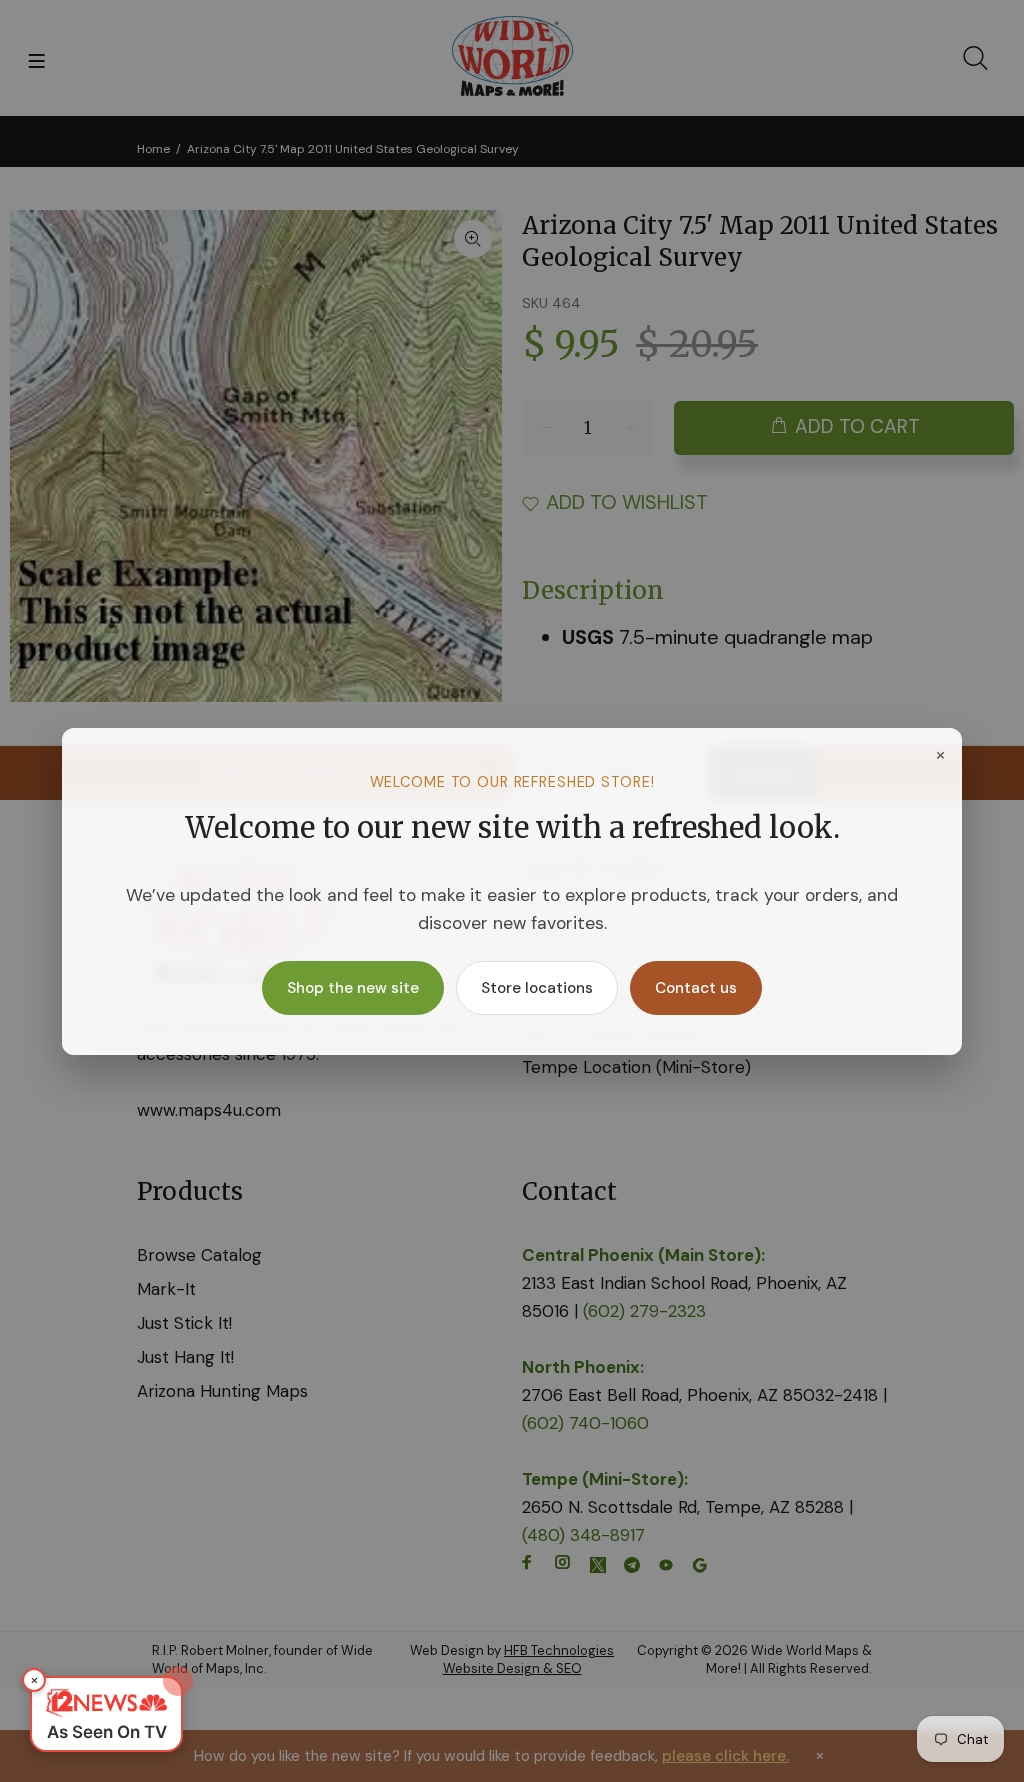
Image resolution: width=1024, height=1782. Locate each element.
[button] (106, 1714)
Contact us (696, 988)
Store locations (537, 988)
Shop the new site (353, 988)
